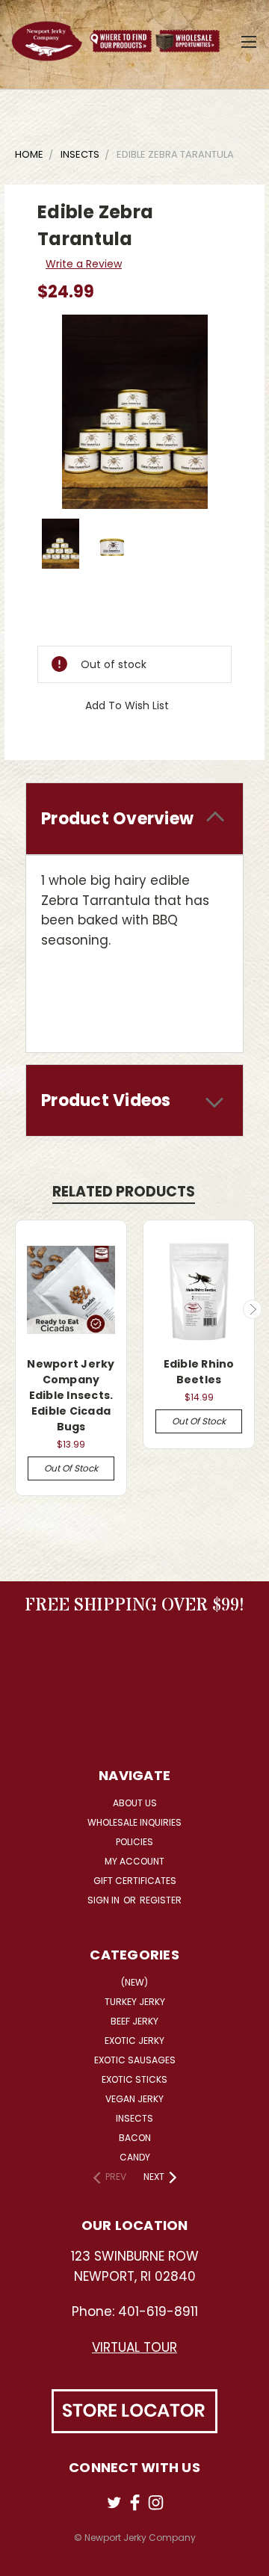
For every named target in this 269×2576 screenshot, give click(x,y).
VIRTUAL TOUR (134, 2347)
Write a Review (84, 264)
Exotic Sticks (134, 2079)
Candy (135, 2157)
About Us (135, 1803)
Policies (134, 1842)
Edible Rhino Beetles (199, 1372)
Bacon (135, 2138)
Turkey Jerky (135, 2002)
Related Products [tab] (124, 1192)
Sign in (105, 1900)
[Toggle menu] (248, 40)
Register (161, 1900)
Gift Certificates (135, 1881)
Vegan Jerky (134, 2099)
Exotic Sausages (135, 2060)
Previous (17, 1309)
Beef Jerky (134, 2021)
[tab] (134, 819)
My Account (134, 1861)
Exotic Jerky (134, 2041)
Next (253, 1309)
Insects (134, 2118)
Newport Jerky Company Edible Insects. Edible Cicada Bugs (71, 1395)
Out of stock (71, 1468)
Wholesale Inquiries (134, 1822)
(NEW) (134, 1982)
